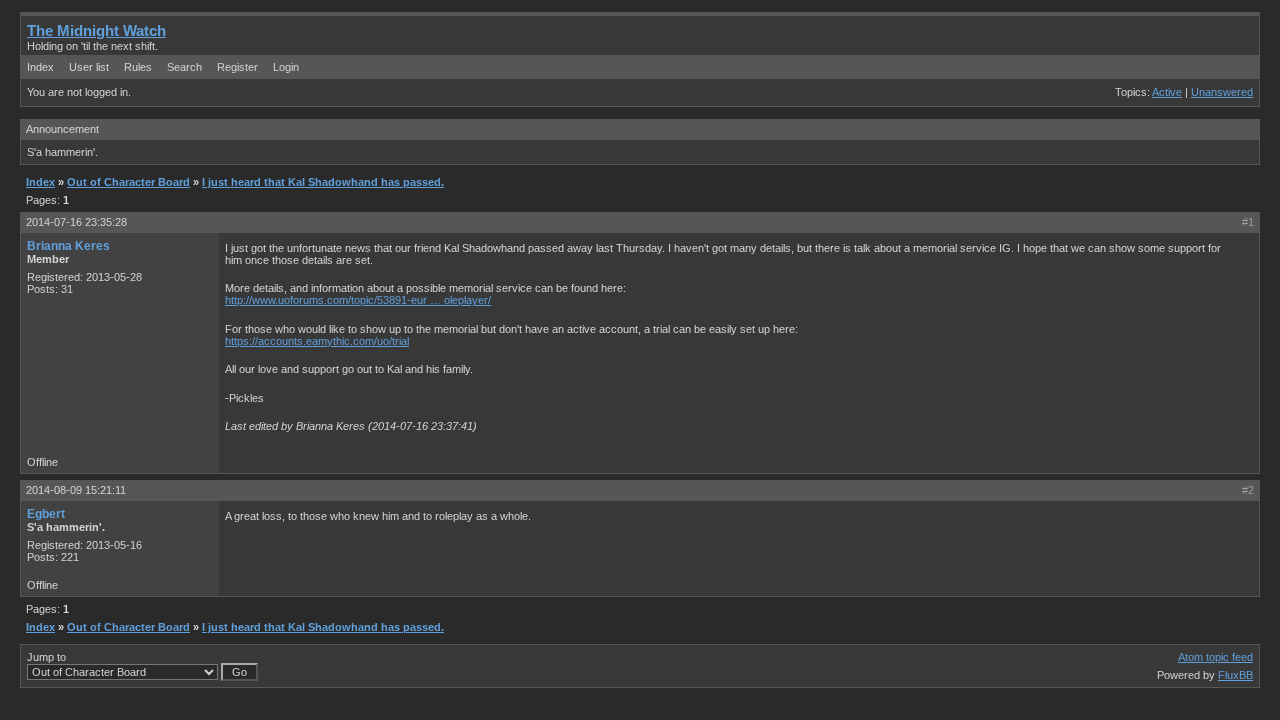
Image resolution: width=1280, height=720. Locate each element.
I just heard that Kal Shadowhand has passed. (323, 182)
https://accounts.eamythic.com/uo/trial (317, 341)
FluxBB (1235, 675)
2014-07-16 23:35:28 (76, 222)
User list (89, 67)
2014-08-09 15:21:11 (76, 490)
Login (286, 67)
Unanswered (1222, 92)
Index (40, 67)
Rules (138, 67)
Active (1167, 92)
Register (237, 67)
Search (184, 67)
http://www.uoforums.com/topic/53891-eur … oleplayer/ (358, 300)
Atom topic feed (1215, 657)
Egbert (46, 514)
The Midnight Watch (96, 30)
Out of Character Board (128, 182)
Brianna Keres (68, 246)
